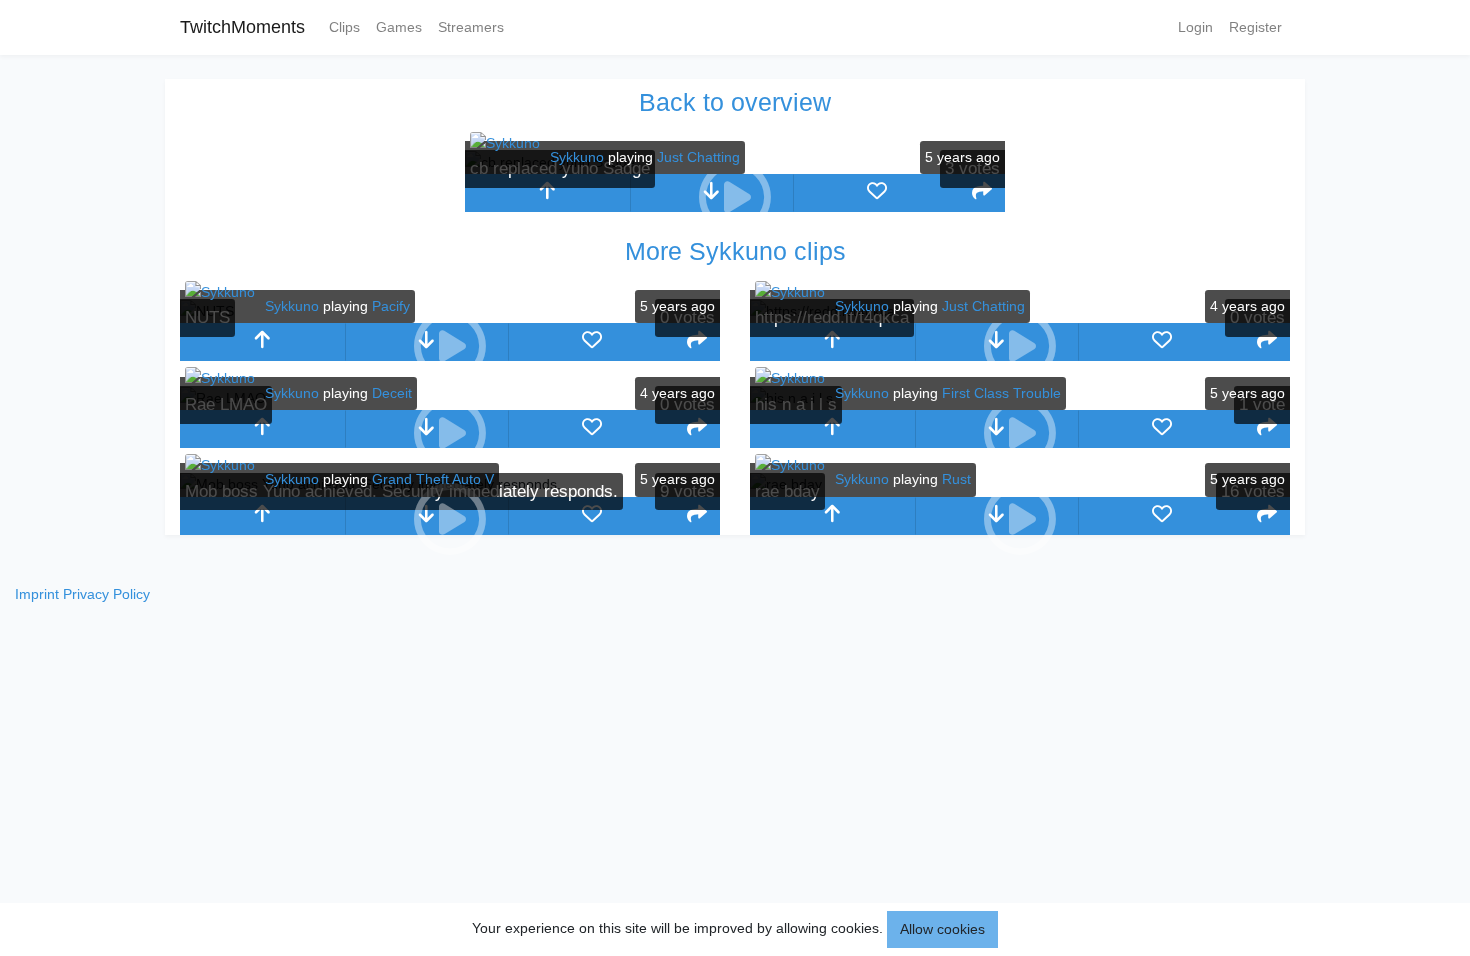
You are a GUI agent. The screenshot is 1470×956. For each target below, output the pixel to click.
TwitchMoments (242, 27)
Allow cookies (942, 929)
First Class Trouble (1001, 393)
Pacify (391, 306)
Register (1255, 27)
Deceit (392, 393)
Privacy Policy (106, 594)
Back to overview (735, 102)
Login (1195, 27)
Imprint (37, 594)
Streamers (471, 27)
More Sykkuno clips (735, 251)
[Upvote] (547, 193)
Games (399, 27)
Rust (956, 479)
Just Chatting (698, 157)
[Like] (876, 193)
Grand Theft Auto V (433, 479)
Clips (344, 27)
